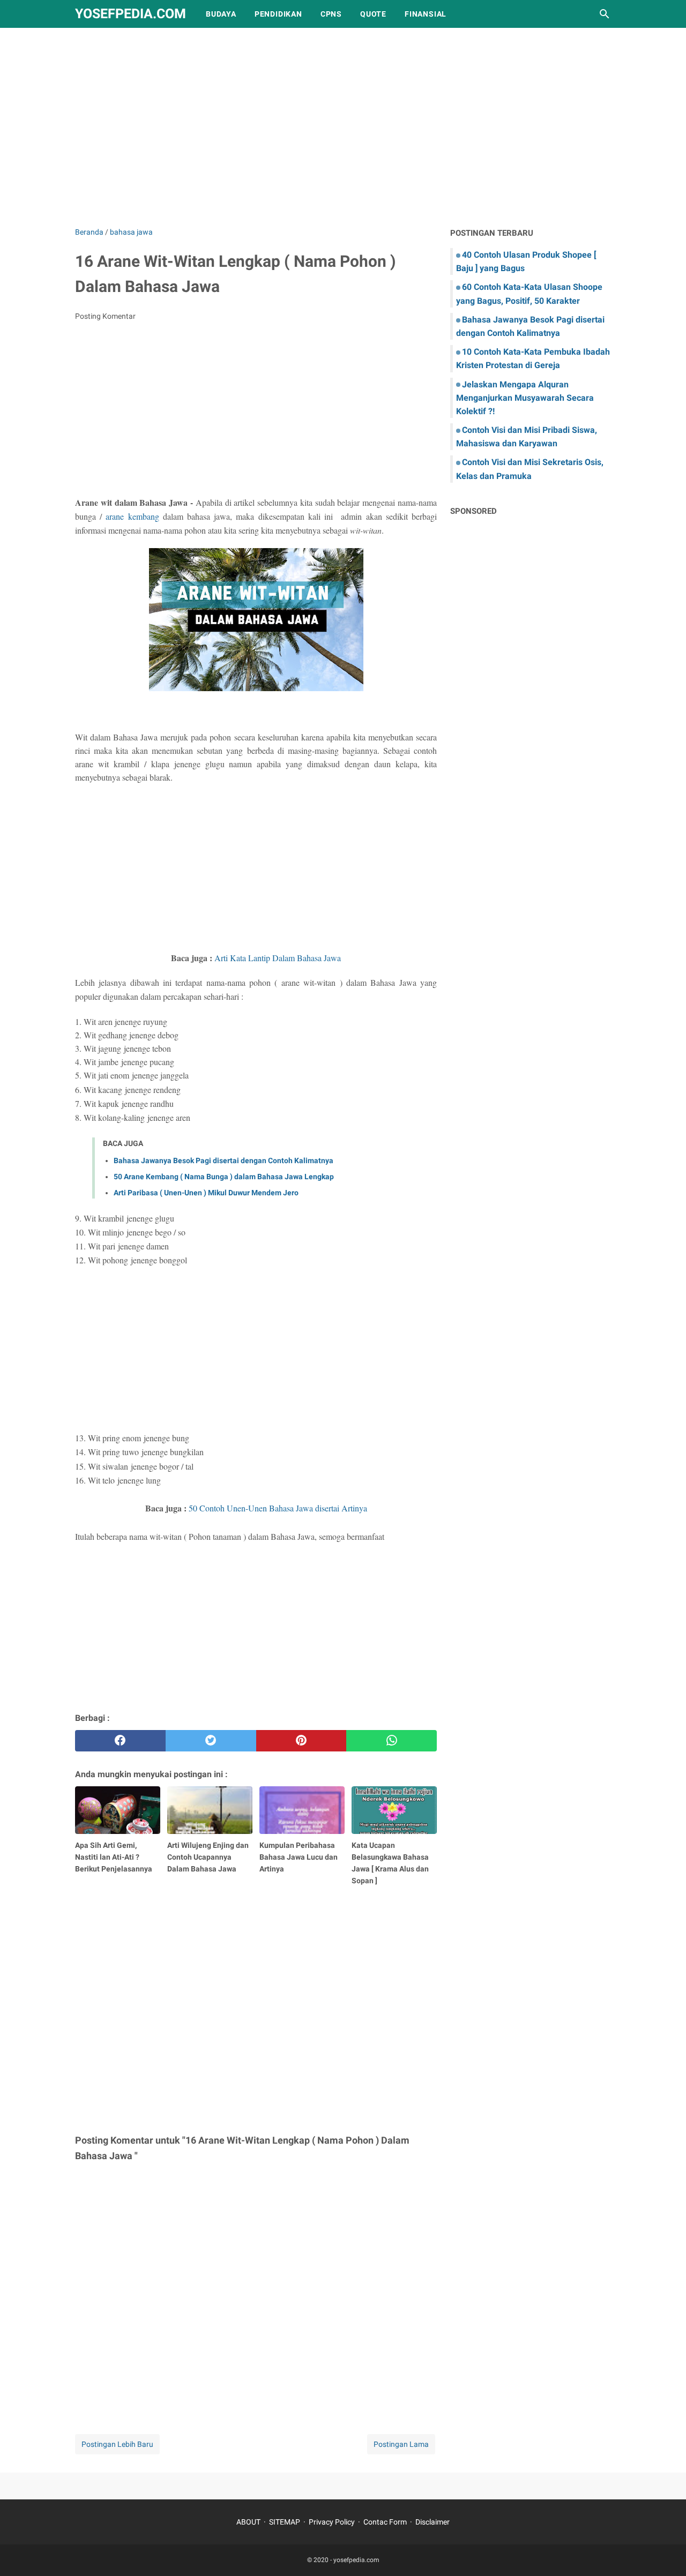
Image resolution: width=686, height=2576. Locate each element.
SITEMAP (285, 2522)
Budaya (221, 14)
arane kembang (132, 516)
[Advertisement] (343, 135)
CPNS (331, 14)
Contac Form (385, 2522)
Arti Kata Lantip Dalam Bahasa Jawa (278, 958)
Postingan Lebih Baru (117, 2444)
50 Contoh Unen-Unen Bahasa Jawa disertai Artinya (278, 1508)
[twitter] (211, 1741)
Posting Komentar (105, 316)
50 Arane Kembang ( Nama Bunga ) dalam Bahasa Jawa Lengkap (224, 1177)
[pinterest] (301, 1741)
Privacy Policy (332, 2522)
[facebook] (120, 1741)
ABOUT (248, 2522)
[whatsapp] (392, 1741)
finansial (426, 14)
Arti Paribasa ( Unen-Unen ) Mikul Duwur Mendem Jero (206, 1193)
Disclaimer (433, 2522)
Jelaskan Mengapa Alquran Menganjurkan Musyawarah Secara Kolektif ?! (525, 398)
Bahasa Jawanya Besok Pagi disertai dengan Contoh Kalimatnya (223, 1160)
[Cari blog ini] (605, 14)
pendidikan (278, 14)
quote (373, 14)
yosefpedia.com (131, 14)
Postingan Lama (401, 2444)
